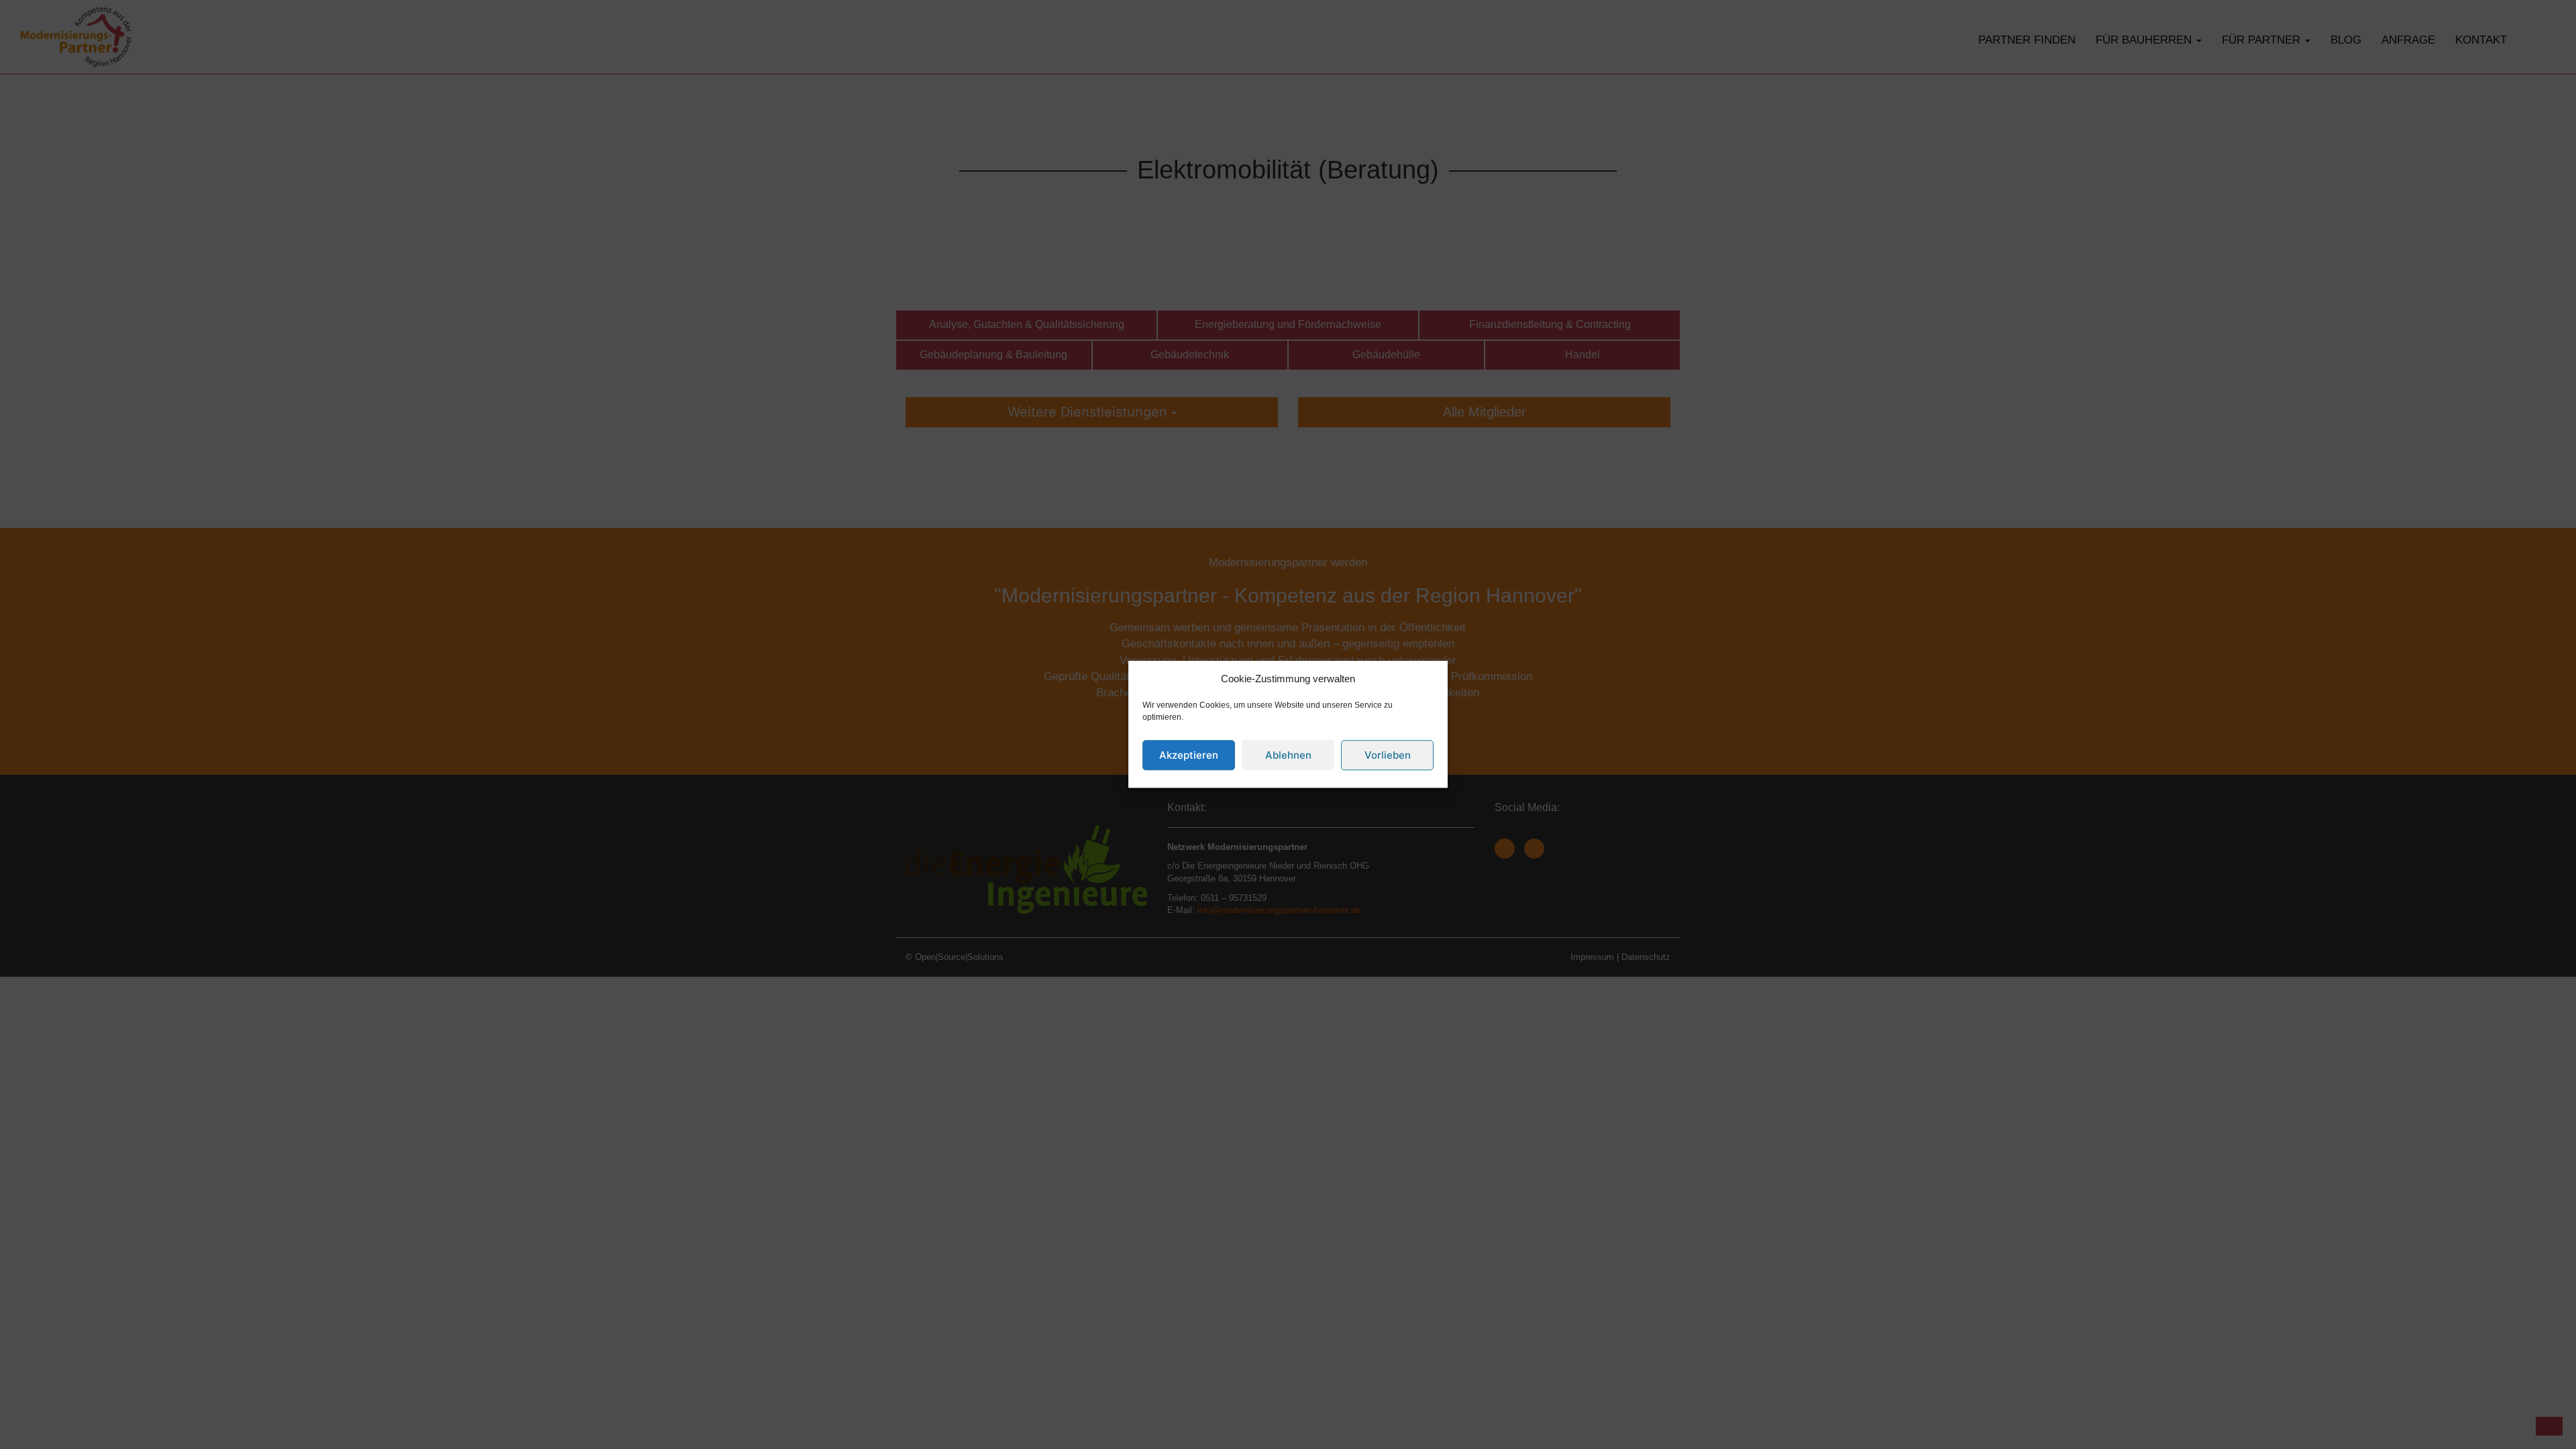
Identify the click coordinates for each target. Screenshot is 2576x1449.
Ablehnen (1288, 755)
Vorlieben (1388, 755)
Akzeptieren (1189, 755)
